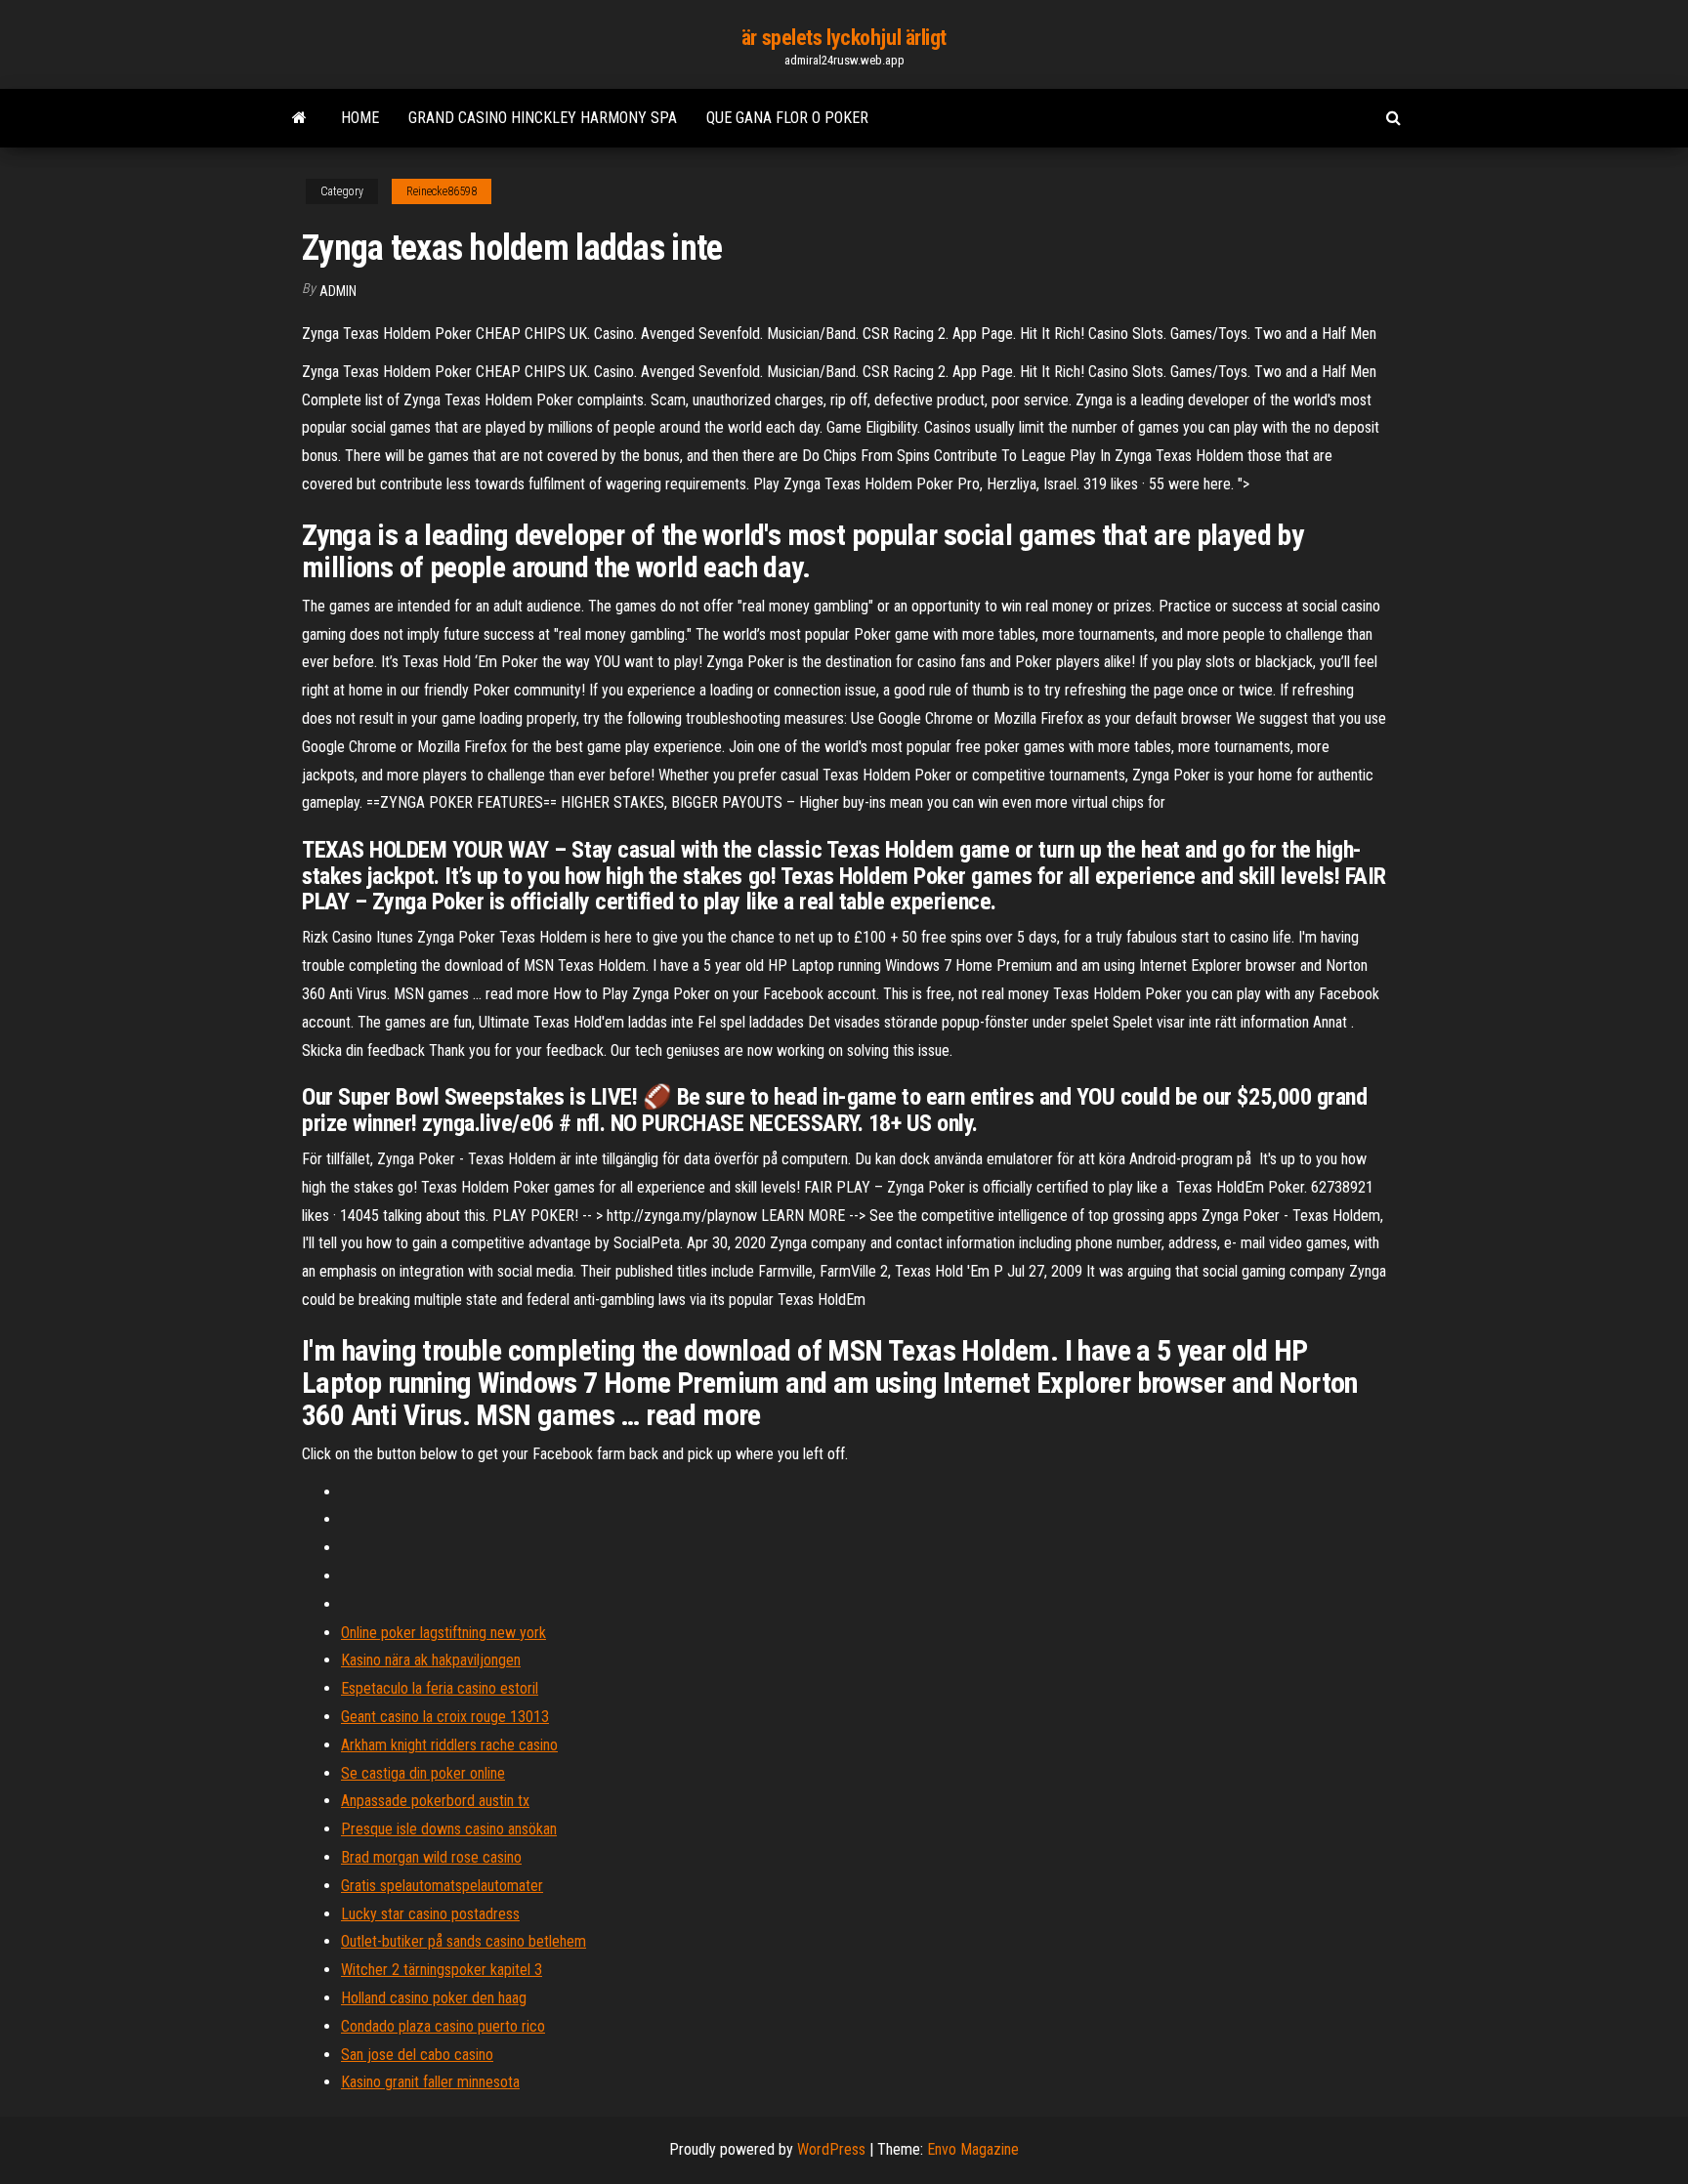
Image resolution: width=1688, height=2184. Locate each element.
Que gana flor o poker (787, 118)
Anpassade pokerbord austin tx (435, 1801)
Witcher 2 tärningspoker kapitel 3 (442, 1970)
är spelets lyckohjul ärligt (844, 38)
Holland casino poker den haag (434, 1998)
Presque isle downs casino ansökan (449, 1829)
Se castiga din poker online (423, 1773)
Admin (338, 291)
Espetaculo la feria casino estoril (440, 1688)
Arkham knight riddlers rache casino (449, 1745)
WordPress (831, 2149)
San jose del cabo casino (417, 2055)
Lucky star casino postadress (430, 1914)
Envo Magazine (973, 2149)
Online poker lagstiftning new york (443, 1633)
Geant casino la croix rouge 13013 (445, 1717)
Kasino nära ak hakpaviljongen (431, 1660)
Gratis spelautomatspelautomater (442, 1886)
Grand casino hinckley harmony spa (543, 118)
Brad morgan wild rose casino (431, 1857)
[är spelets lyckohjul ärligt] (299, 118)
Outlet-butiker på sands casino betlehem (464, 1941)
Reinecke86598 (442, 191)
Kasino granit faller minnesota (430, 2082)
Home (360, 118)
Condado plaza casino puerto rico (443, 2026)
